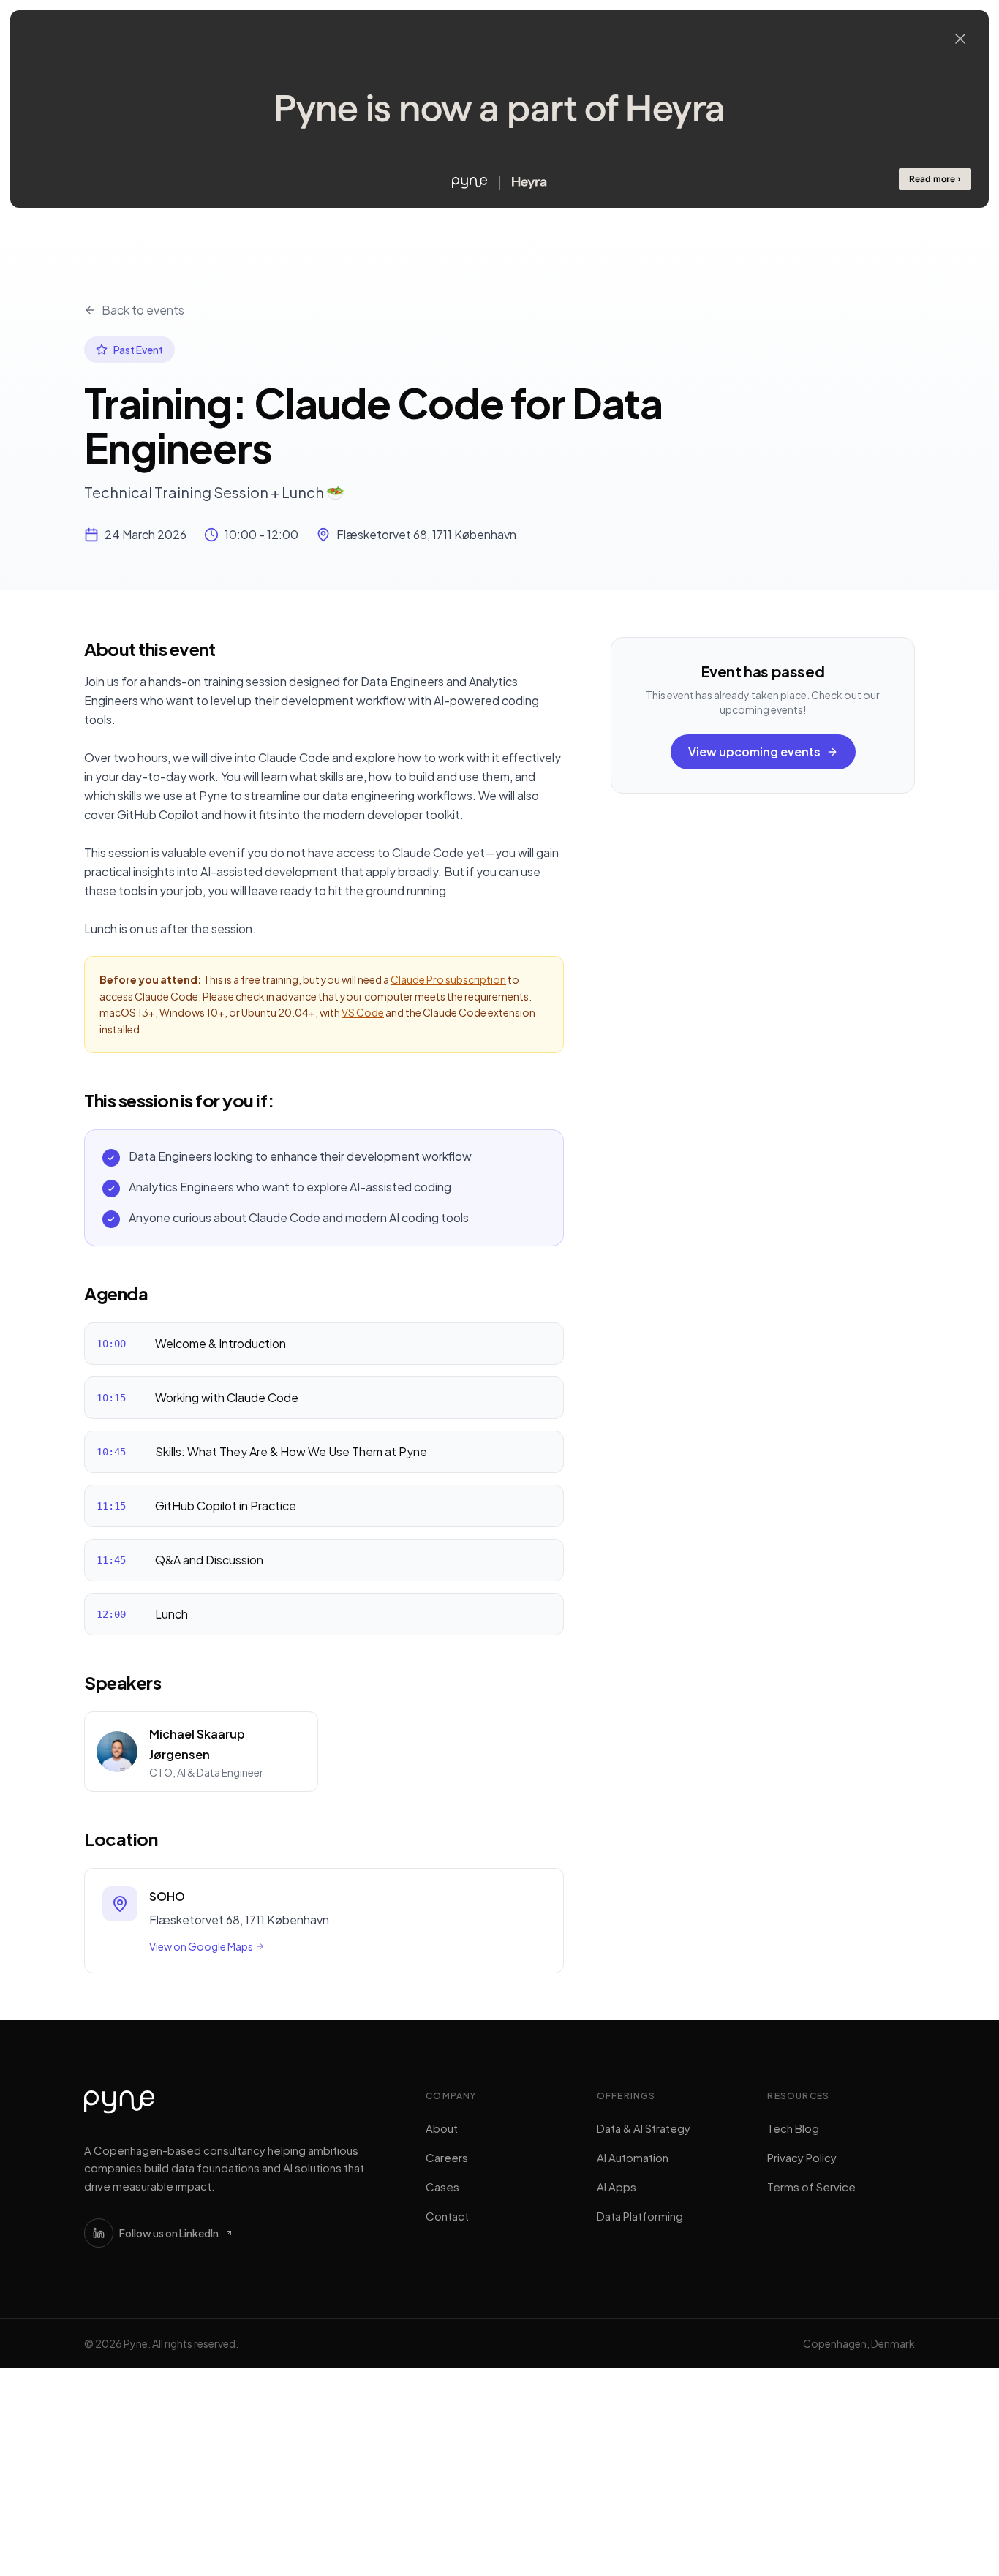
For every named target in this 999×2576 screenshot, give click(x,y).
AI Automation (633, 2157)
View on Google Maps (201, 1946)
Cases (442, 2187)
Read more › (935, 179)
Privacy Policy (802, 2157)
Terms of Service (811, 2187)
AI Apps (617, 2187)
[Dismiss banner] (960, 39)
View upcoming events (754, 752)
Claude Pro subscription (448, 979)
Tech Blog (793, 2128)
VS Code (363, 1012)
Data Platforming (640, 2216)
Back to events (143, 310)
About (442, 2128)
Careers (447, 2157)
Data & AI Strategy (644, 2128)
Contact (447, 2216)
